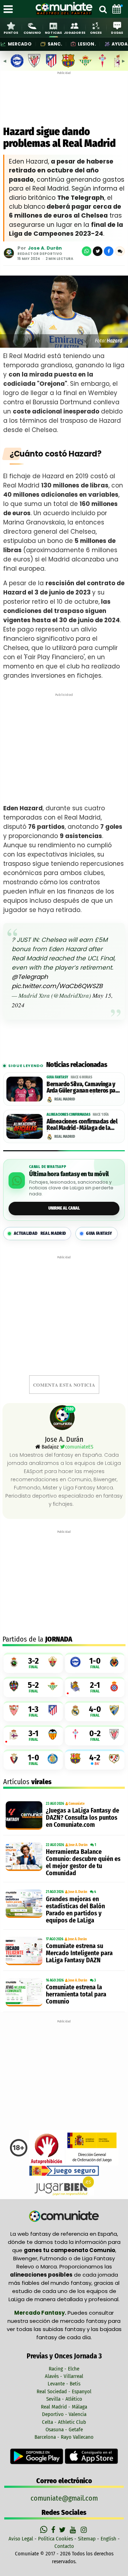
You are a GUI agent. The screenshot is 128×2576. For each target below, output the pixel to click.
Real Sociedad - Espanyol (64, 2391)
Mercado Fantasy (39, 2313)
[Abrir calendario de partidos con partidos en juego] (117, 9)
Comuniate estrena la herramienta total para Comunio (76, 1994)
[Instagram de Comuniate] (84, 2530)
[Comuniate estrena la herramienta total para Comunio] (24, 1992)
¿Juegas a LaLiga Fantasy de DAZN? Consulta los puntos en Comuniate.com (82, 1818)
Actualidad (40, 1233)
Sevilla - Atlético (64, 2399)
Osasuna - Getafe (64, 2430)
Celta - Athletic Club (64, 2422)
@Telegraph (30, 977)
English (108, 2539)
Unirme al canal (64, 1208)
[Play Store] (37, 2456)
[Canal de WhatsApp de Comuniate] (45, 2530)
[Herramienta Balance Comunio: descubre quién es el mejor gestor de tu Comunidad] (24, 1857)
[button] (120, 251)
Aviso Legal (21, 2539)
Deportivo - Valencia (64, 2414)
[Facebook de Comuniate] (54, 2530)
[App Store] (91, 2456)
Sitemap (87, 2539)
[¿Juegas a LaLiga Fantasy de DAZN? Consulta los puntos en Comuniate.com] (24, 1815)
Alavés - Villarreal (64, 2376)
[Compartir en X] (98, 251)
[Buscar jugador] (103, 9)
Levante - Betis (64, 2384)
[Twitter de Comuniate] (63, 2530)
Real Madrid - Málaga (64, 2407)
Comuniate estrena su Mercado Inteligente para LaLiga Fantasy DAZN (79, 1953)
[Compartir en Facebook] (109, 251)
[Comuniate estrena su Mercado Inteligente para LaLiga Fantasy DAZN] (24, 1951)
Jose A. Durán (45, 248)
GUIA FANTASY (99, 1233)
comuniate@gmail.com (64, 2498)
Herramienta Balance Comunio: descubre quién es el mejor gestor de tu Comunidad (83, 1862)
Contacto (64, 2546)
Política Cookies (55, 2539)
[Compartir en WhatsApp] (87, 251)
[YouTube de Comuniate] (74, 2530)
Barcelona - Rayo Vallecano (64, 2437)
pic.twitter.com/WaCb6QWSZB (57, 986)
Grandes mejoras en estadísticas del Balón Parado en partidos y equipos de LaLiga (75, 1910)
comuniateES (79, 1447)
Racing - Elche (64, 2369)
